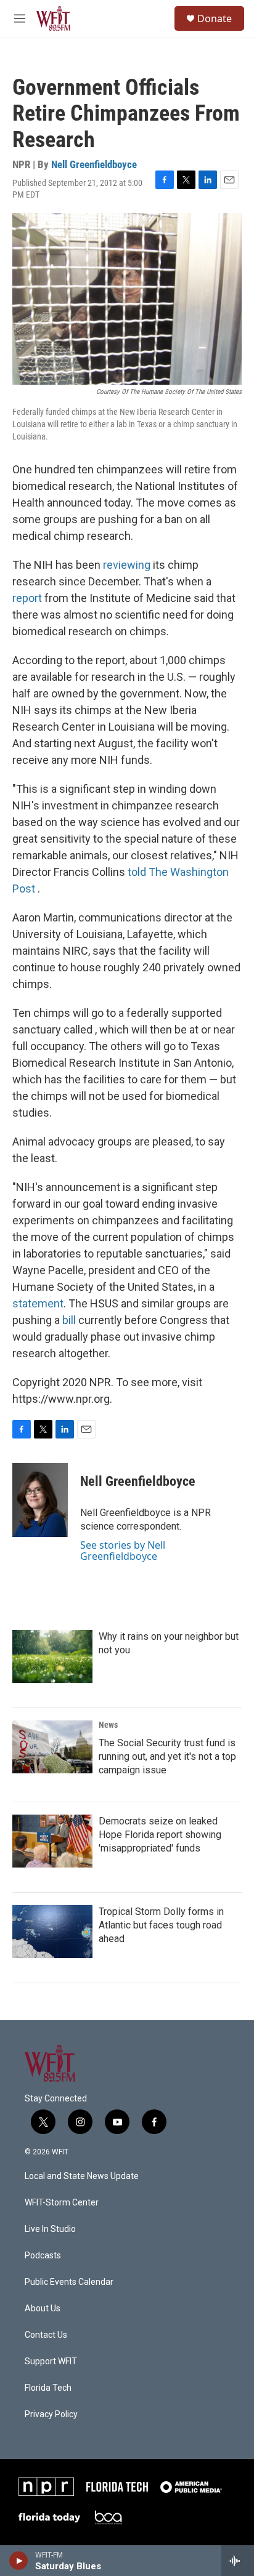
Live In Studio (50, 2229)
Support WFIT (51, 2361)
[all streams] (238, 2561)
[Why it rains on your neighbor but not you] (52, 1656)
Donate (215, 18)
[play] (19, 2561)
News (108, 1725)
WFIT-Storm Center (62, 2203)
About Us (43, 2309)
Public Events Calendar (69, 2282)
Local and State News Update (82, 2176)
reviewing (127, 565)
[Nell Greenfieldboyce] (40, 1500)
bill (69, 1320)
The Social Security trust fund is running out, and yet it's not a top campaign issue (167, 1756)
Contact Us (46, 2335)
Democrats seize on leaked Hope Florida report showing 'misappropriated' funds (160, 1835)
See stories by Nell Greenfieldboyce (123, 1551)
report (27, 598)
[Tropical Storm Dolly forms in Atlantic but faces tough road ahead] (52, 1932)
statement (38, 1303)
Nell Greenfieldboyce (94, 164)
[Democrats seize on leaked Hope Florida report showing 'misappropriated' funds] (52, 1841)
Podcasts (43, 2256)
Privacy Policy (51, 2414)
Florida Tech (48, 2388)
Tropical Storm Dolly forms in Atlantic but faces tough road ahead (161, 1925)
